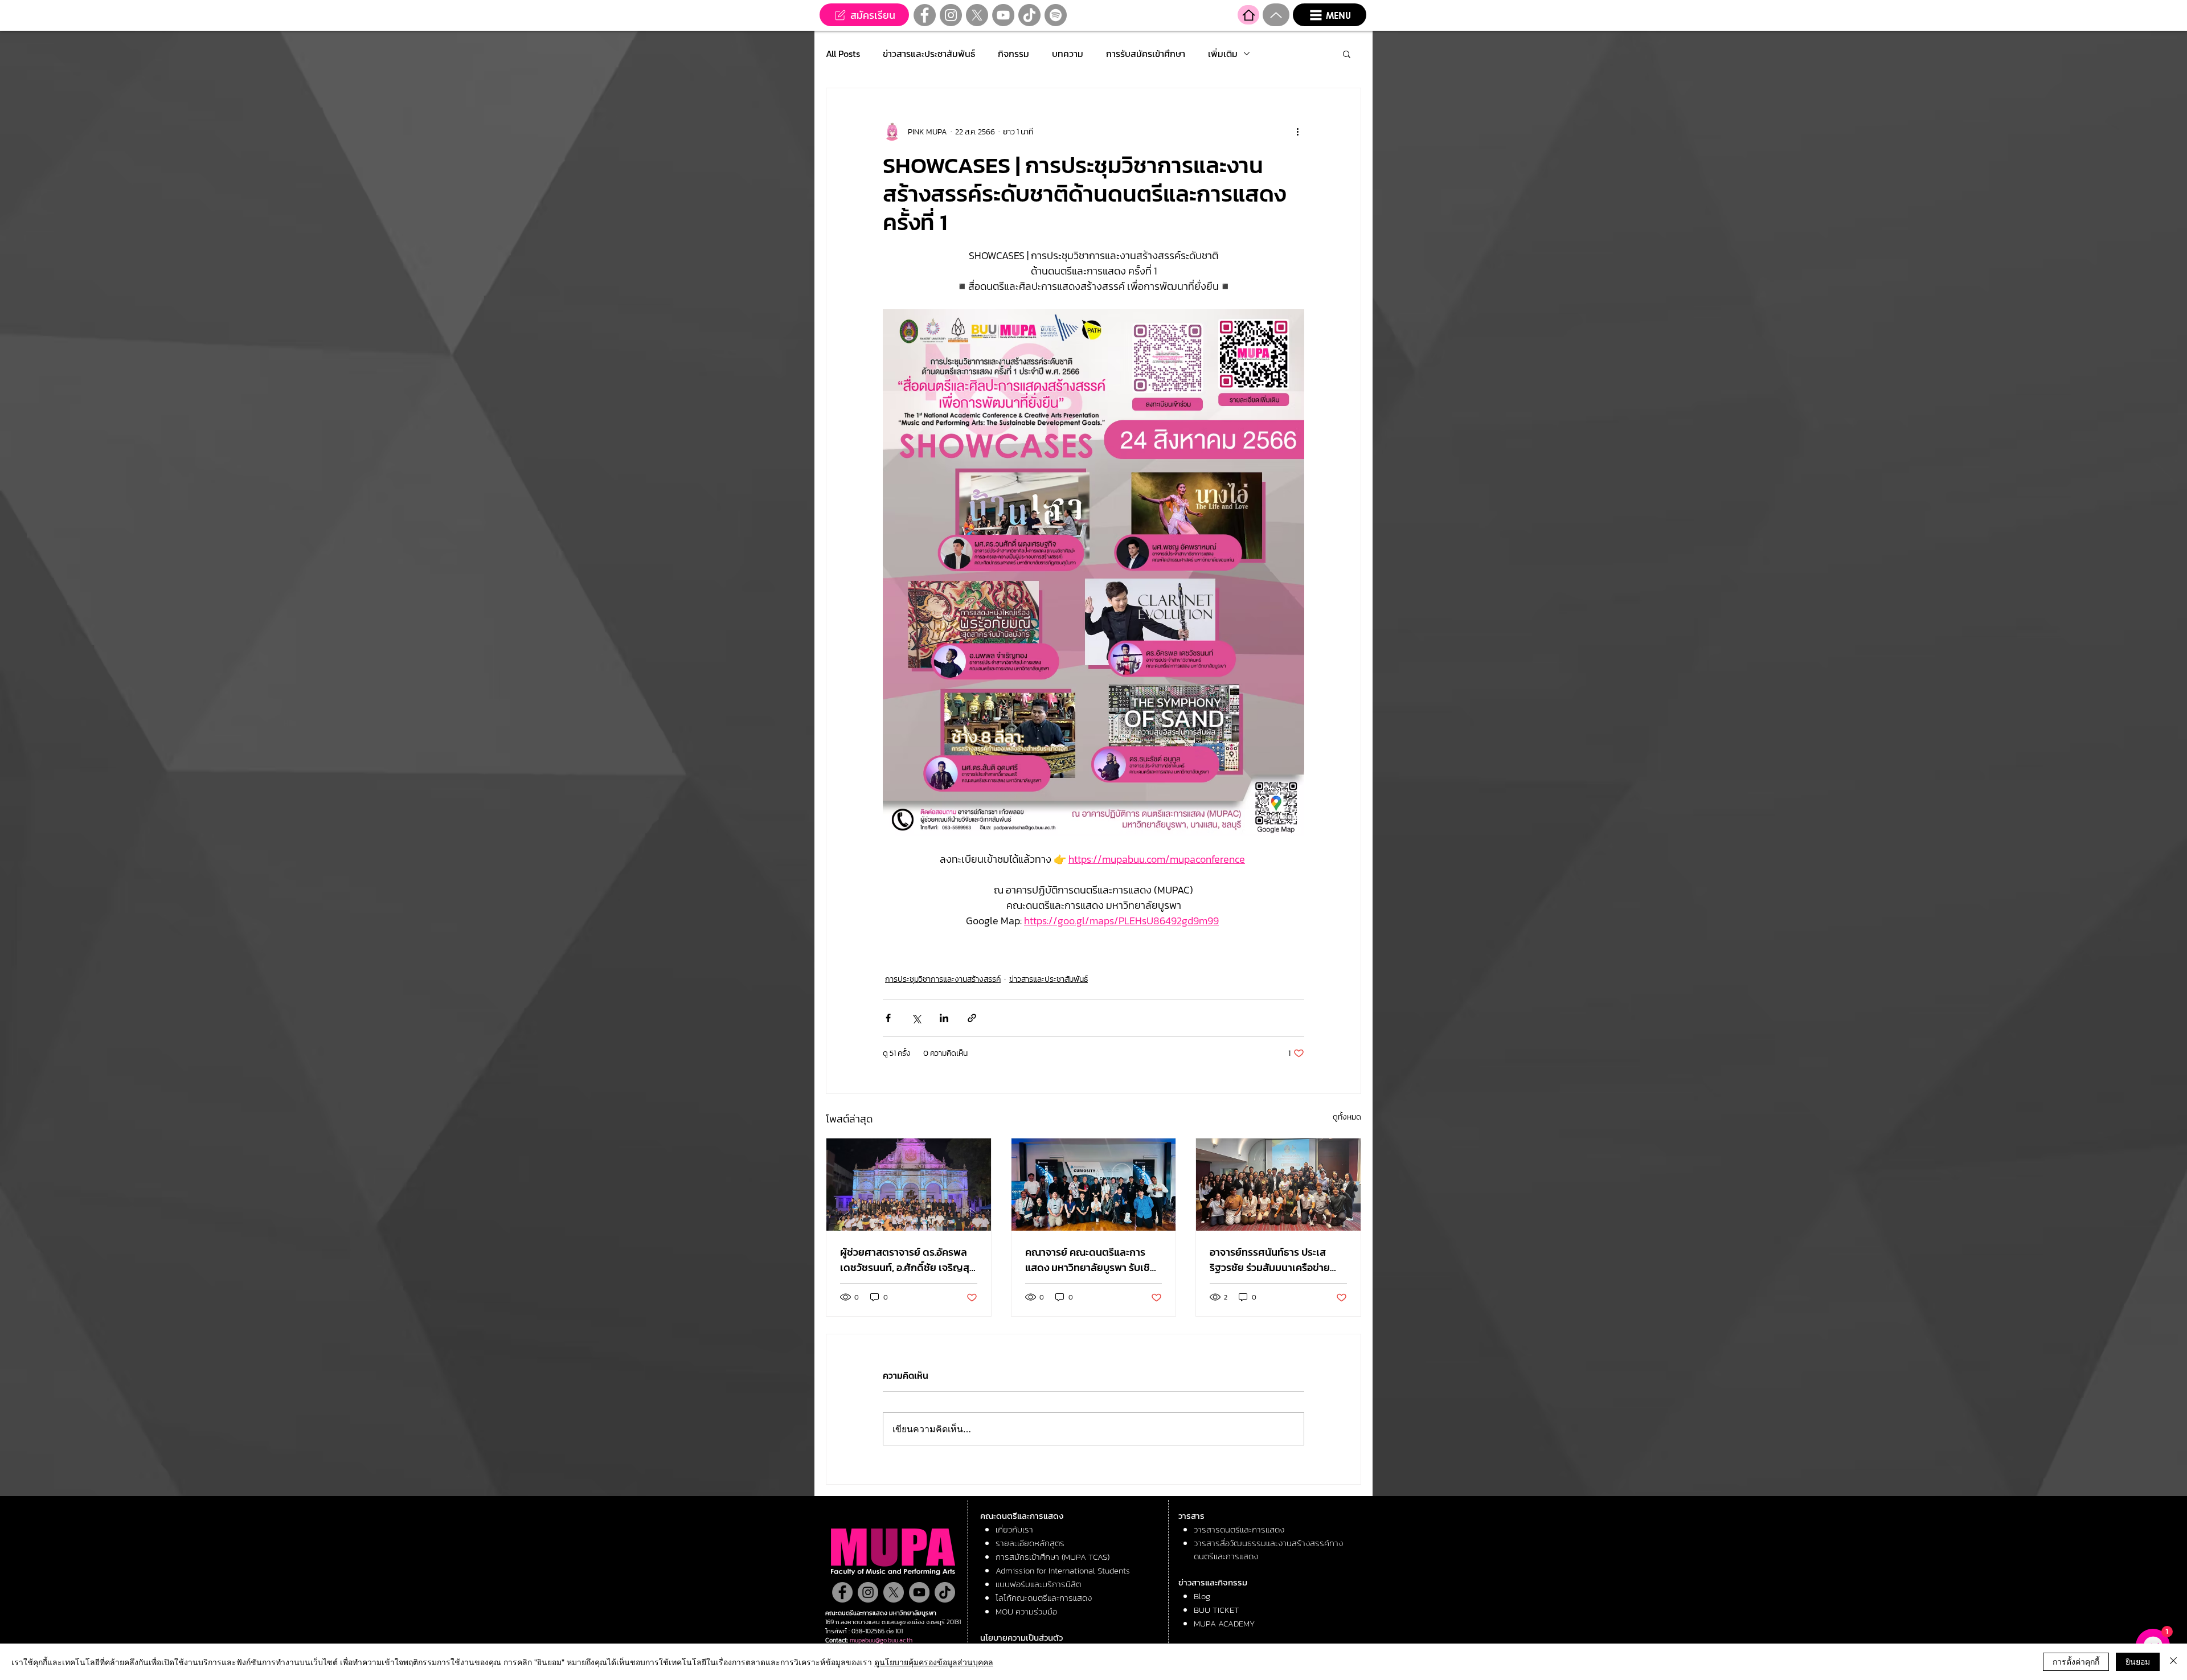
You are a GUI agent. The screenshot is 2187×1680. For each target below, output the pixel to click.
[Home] (1248, 15)
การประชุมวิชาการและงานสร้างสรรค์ (943, 979)
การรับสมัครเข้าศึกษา (1146, 54)
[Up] (1276, 15)
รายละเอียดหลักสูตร (1030, 1543)
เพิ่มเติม (1223, 54)
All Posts (843, 54)
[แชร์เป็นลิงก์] (972, 1018)
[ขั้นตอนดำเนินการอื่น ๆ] (1297, 132)
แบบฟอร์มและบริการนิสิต (1038, 1584)
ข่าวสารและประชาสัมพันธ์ (929, 54)
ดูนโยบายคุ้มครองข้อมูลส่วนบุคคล (934, 1662)
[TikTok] (1029, 15)
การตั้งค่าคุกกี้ (2076, 1661)
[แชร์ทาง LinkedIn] (944, 1018)
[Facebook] (925, 15)
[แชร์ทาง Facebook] (888, 1018)
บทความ (1068, 54)
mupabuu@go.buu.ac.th (881, 1640)
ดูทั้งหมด (1347, 1117)
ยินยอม (2138, 1661)
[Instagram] (951, 15)
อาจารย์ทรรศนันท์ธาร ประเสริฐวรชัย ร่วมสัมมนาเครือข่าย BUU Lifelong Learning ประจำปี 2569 (1275, 1260)
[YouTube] (1003, 15)
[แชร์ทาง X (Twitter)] (916, 1018)
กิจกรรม (1013, 54)
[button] (1330, 15)
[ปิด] (2173, 1662)
